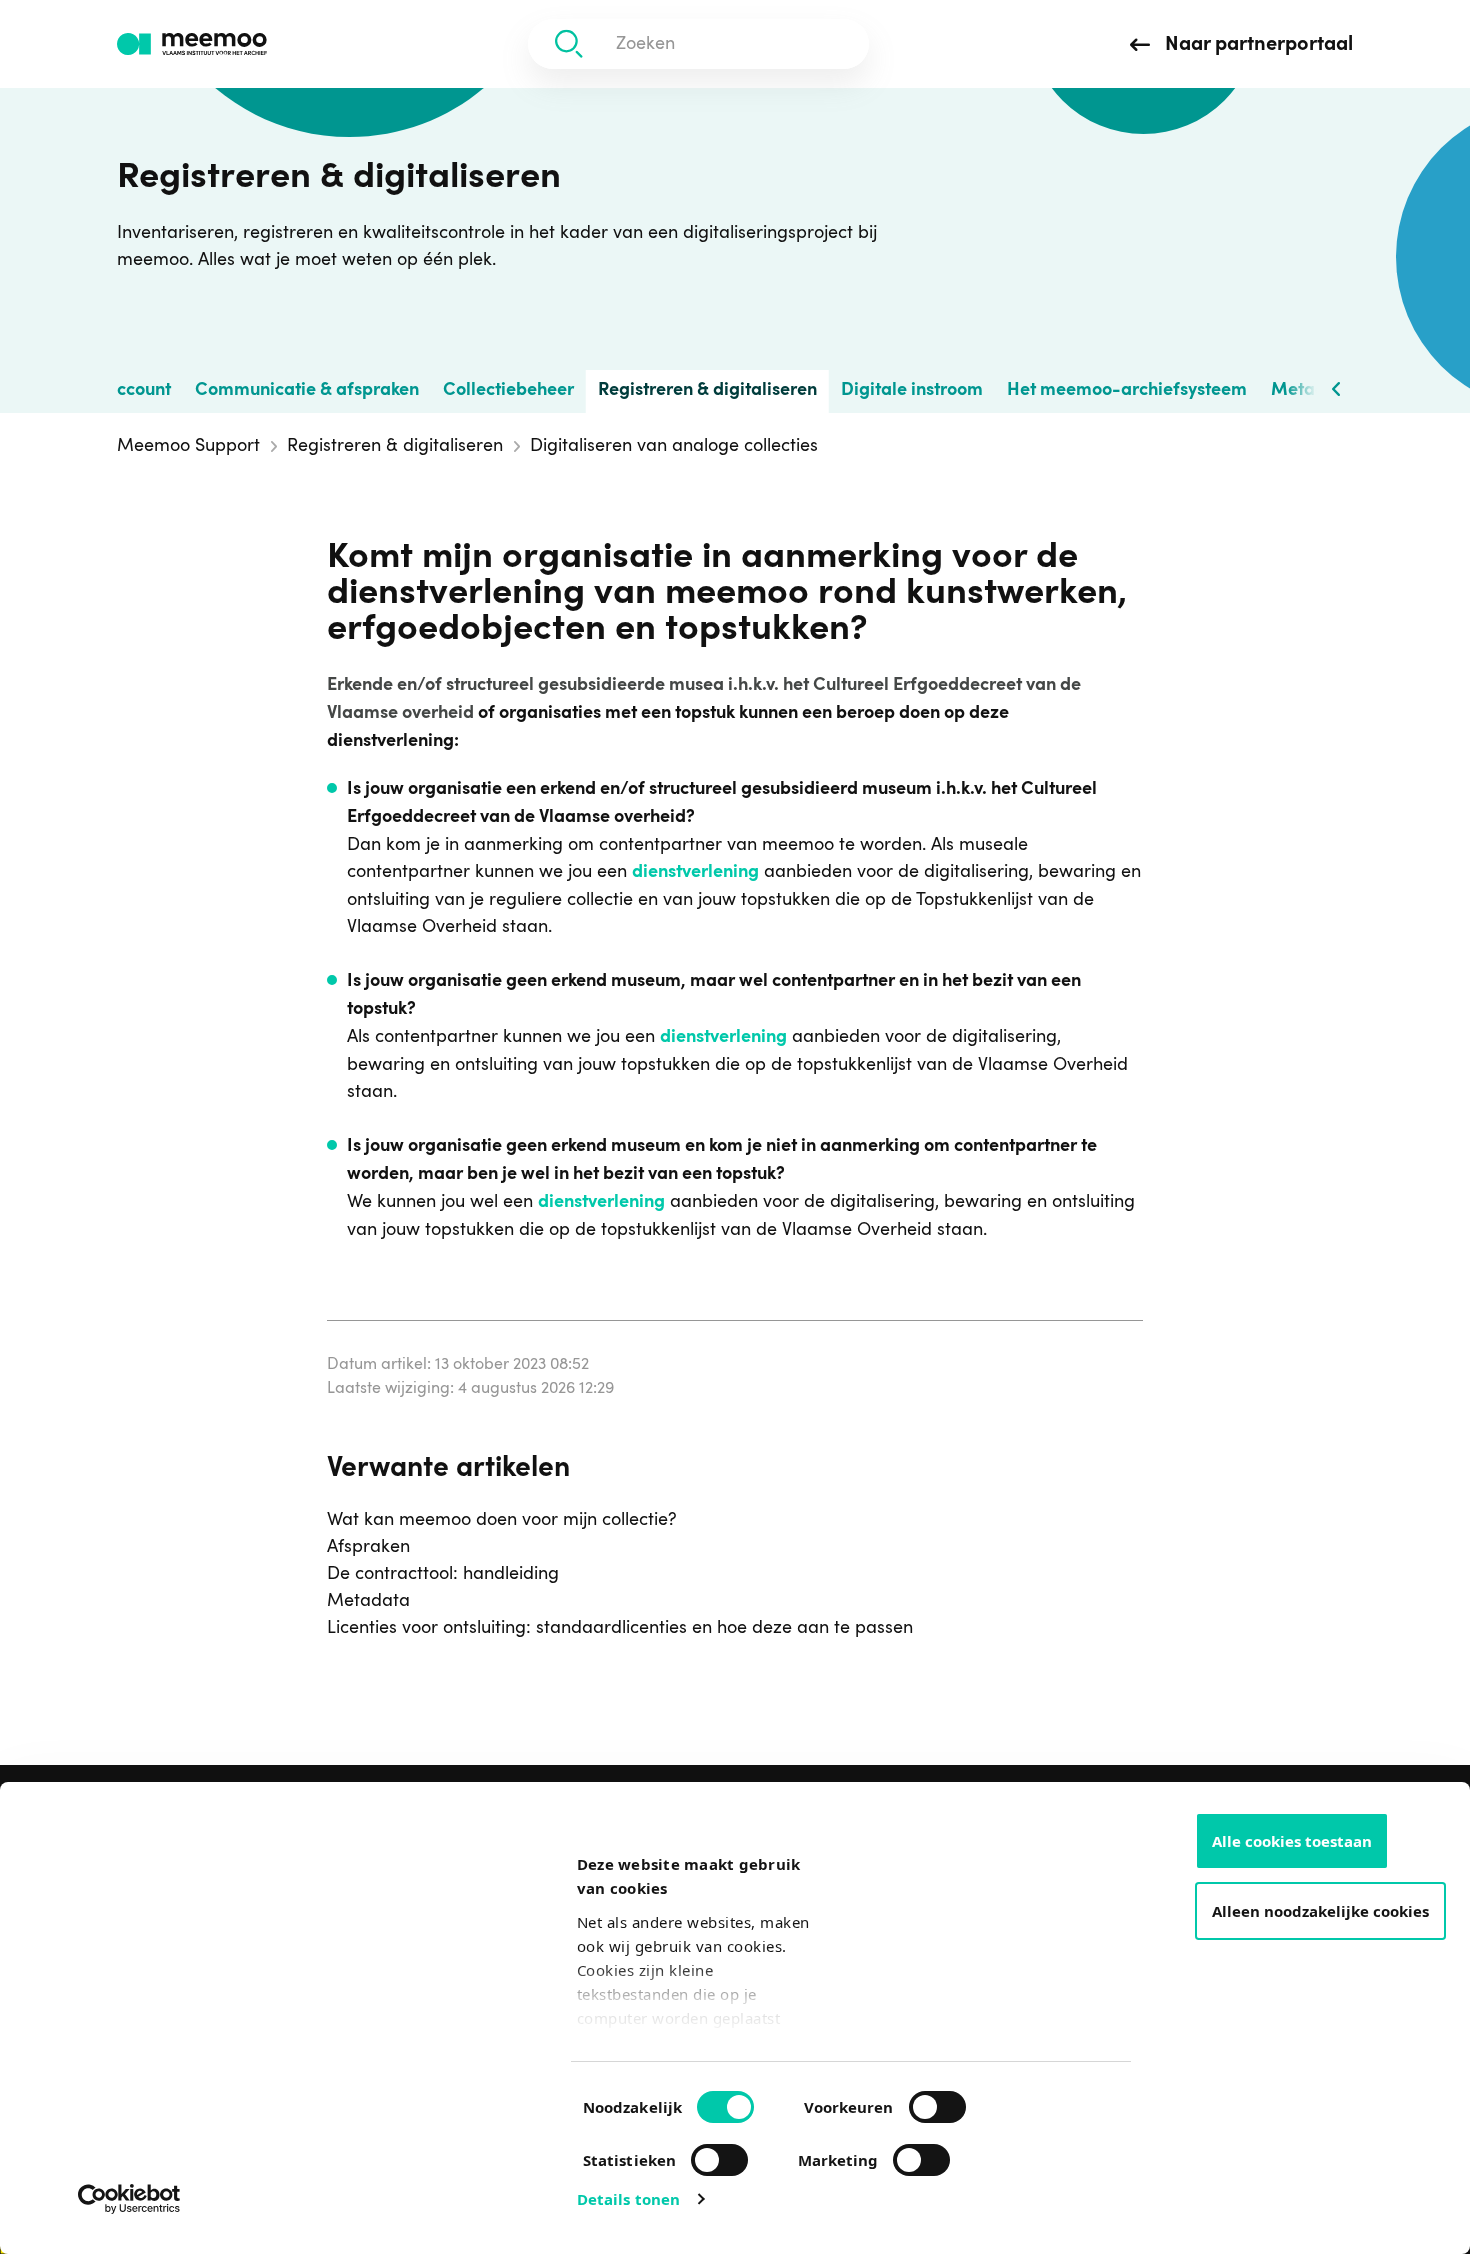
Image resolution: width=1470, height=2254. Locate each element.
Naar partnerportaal (1256, 45)
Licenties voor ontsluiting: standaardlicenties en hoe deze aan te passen (620, 1628)
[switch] (917, 2099)
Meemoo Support (188, 446)
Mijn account (118, 391)
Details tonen (628, 2199)
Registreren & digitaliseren (707, 391)
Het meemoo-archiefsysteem (1127, 391)
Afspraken (368, 1547)
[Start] (192, 44)
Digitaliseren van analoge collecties (674, 446)
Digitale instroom (912, 391)
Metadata (368, 1601)
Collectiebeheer (508, 391)
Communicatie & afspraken (307, 391)
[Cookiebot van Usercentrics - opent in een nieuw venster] (129, 2199)
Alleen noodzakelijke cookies (1320, 1911)
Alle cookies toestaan (1292, 1841)
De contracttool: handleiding (443, 1574)
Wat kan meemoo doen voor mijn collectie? (502, 1520)
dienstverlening (695, 873)
